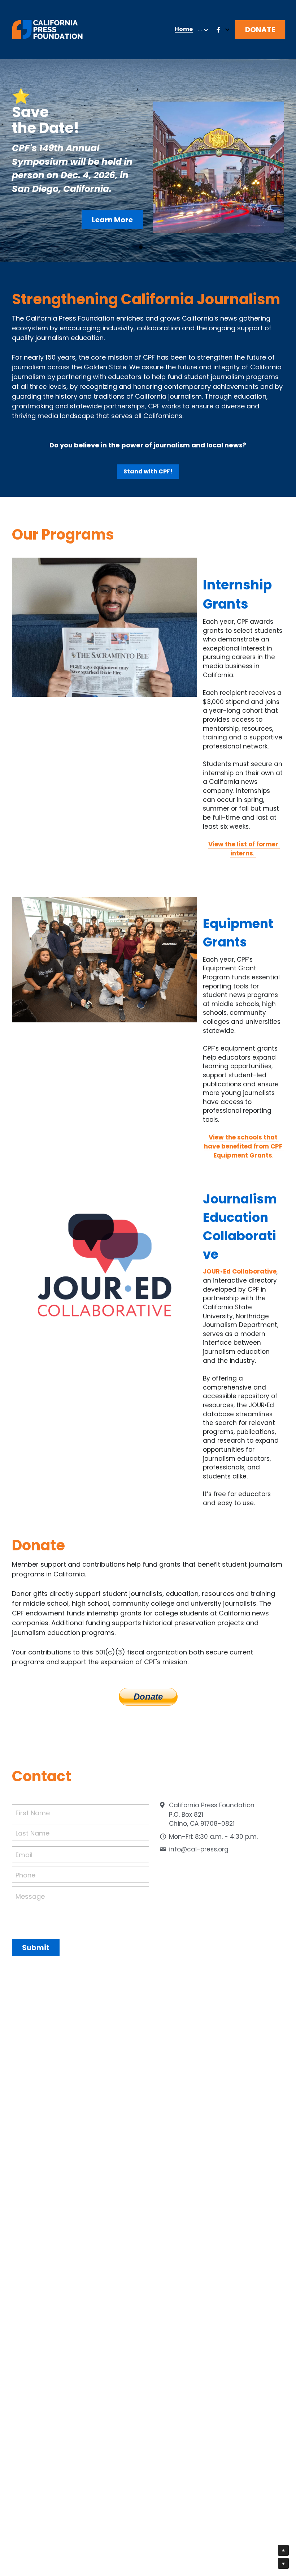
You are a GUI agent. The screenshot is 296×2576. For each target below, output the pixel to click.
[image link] (47, 29)
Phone (25, 1875)
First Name (33, 1813)
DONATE (260, 30)
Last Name (32, 1833)
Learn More (112, 220)
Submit (36, 1948)
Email (24, 1855)
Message (30, 1896)
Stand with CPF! (148, 471)
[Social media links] (218, 30)
